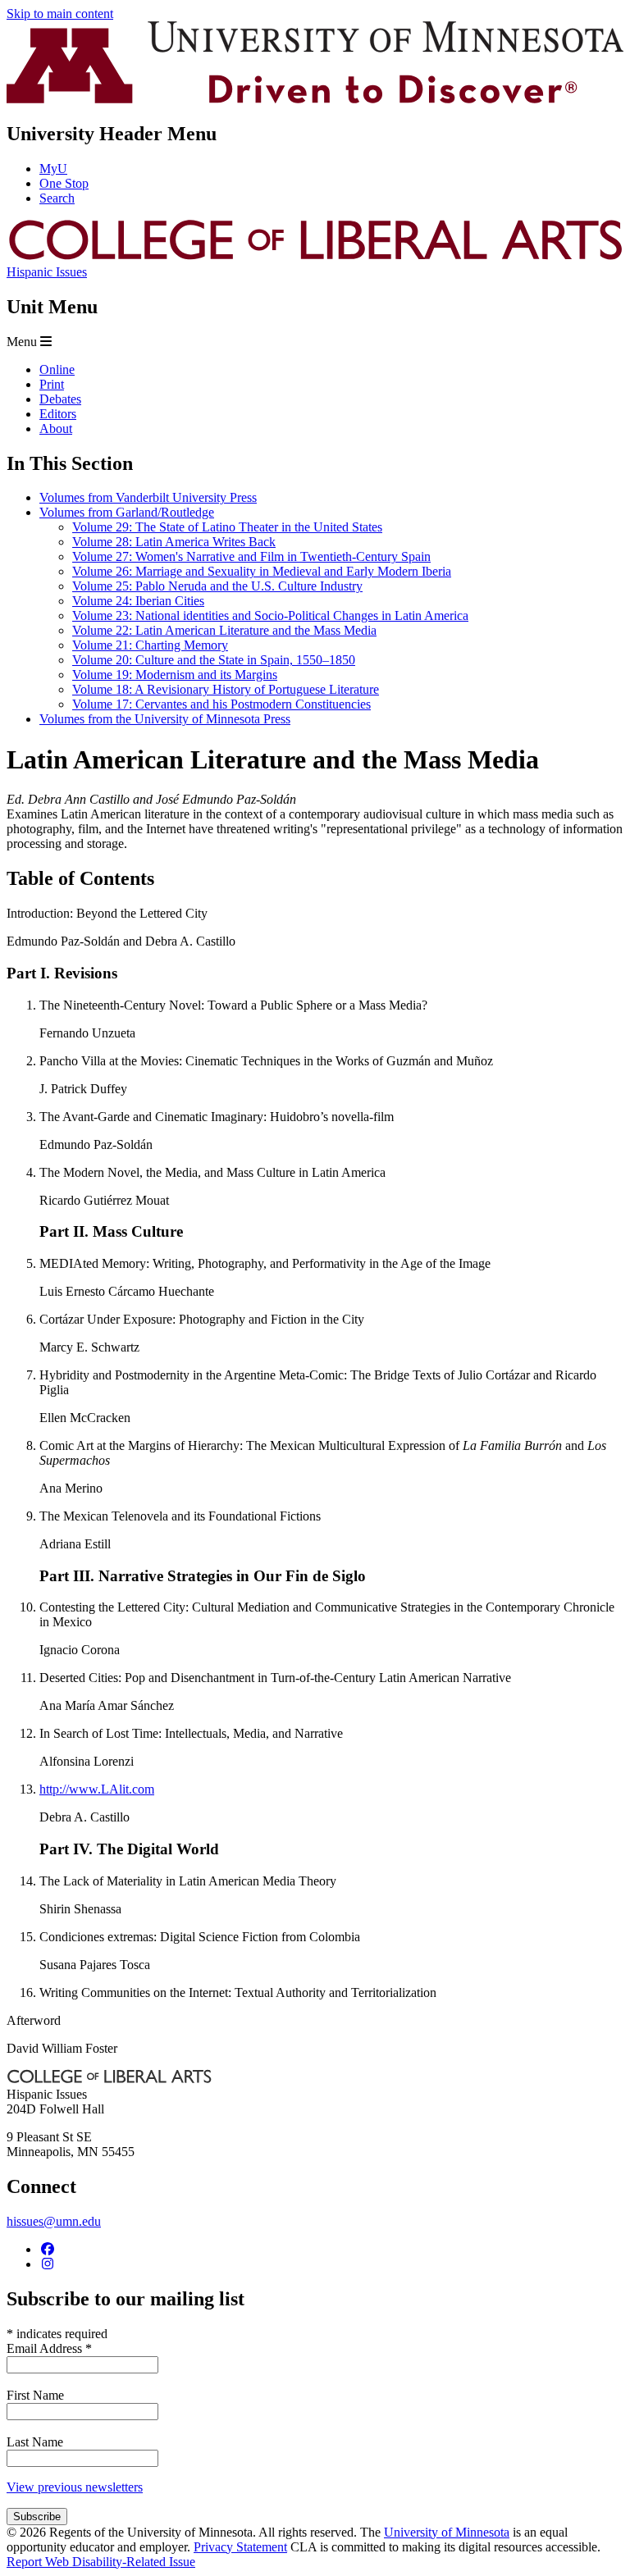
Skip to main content (60, 14)
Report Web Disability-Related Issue (101, 2562)
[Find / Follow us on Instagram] (48, 2264)
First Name (35, 2395)
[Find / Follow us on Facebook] (48, 2249)
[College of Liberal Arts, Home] (315, 257)
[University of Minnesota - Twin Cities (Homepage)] (315, 99)
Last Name (35, 2442)
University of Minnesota (447, 2532)
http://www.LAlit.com (97, 1789)
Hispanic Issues (47, 272)
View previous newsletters (75, 2487)
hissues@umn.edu (54, 2221)
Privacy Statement (240, 2547)
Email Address (49, 2348)
